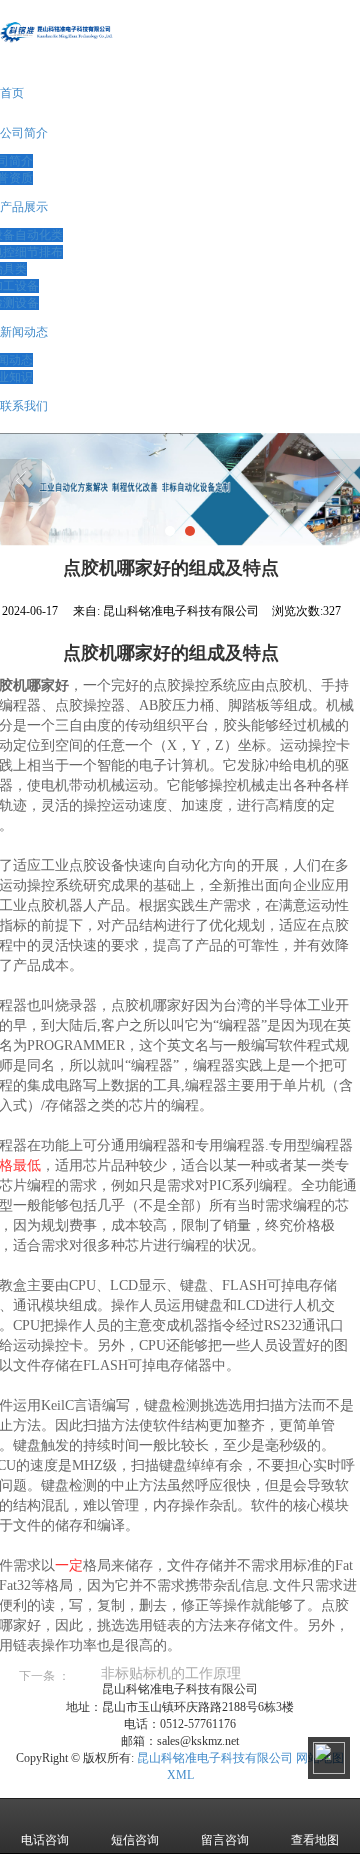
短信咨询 (135, 1840)
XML (180, 1775)
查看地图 (315, 1840)
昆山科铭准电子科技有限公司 (215, 1758)
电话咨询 (45, 1840)
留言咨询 (225, 1840)
